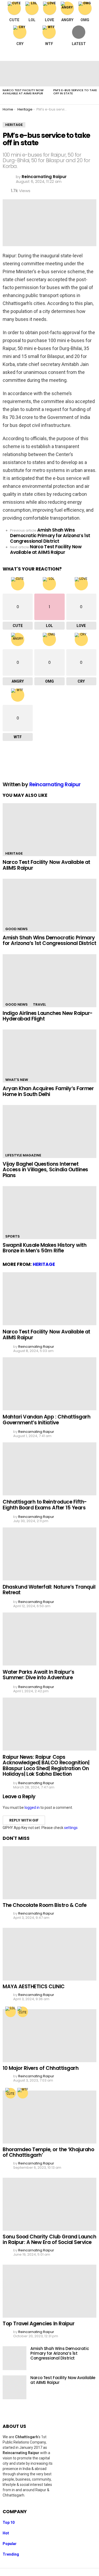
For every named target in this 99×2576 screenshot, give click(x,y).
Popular (10, 2544)
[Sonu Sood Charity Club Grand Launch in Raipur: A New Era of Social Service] (49, 2204)
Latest (79, 44)
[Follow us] (81, 54)
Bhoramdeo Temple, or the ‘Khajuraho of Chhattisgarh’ (48, 2152)
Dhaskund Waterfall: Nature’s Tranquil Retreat (49, 1590)
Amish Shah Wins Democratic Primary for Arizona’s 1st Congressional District (49, 940)
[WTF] (23, 2093)
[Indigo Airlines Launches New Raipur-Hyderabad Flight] (49, 981)
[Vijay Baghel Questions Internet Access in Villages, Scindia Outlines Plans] (49, 1132)
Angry (67, 20)
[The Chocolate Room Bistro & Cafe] (49, 1873)
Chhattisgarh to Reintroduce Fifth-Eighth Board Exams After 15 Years (45, 1505)
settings (71, 1828)
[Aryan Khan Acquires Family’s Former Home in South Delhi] (49, 1056)
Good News (16, 929)
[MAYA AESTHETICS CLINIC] (49, 1954)
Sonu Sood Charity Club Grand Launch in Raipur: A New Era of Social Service (49, 2239)
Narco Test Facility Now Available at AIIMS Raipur (23, 92)
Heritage (14, 853)
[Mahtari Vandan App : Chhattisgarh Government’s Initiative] (49, 1384)
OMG (85, 20)
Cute (14, 20)
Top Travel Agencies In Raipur (39, 2324)
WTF (49, 44)
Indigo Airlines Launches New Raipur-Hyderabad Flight (48, 1016)
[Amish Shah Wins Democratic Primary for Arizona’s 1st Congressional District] (49, 905)
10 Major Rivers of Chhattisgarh (41, 2068)
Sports (13, 1236)
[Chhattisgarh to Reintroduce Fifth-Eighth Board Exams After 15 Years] (49, 1469)
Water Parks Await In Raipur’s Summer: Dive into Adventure (38, 1675)
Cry (20, 44)
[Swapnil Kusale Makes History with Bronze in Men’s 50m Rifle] (49, 1213)
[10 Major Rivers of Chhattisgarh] (49, 2036)
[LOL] (11, 2012)
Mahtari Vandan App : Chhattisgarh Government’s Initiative (46, 1420)
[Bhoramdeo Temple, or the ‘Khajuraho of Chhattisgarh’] (49, 2117)
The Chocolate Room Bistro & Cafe (45, 1905)
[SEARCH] (92, 54)
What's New (17, 1080)
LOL (32, 20)
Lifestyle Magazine (23, 1155)
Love (49, 20)
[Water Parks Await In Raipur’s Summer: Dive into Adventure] (49, 1639)
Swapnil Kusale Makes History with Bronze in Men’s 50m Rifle (44, 1248)
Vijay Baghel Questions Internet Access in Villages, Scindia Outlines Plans (45, 1170)
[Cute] (23, 2012)
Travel (39, 1004)
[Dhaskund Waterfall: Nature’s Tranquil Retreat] (49, 1554)
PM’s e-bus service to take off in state (75, 92)
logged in (32, 1808)
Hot (6, 2533)
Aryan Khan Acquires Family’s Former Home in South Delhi (48, 1091)
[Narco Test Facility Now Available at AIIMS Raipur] (25, 74)
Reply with (24, 1820)
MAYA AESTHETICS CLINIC (34, 1987)
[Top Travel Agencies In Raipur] (49, 2291)
